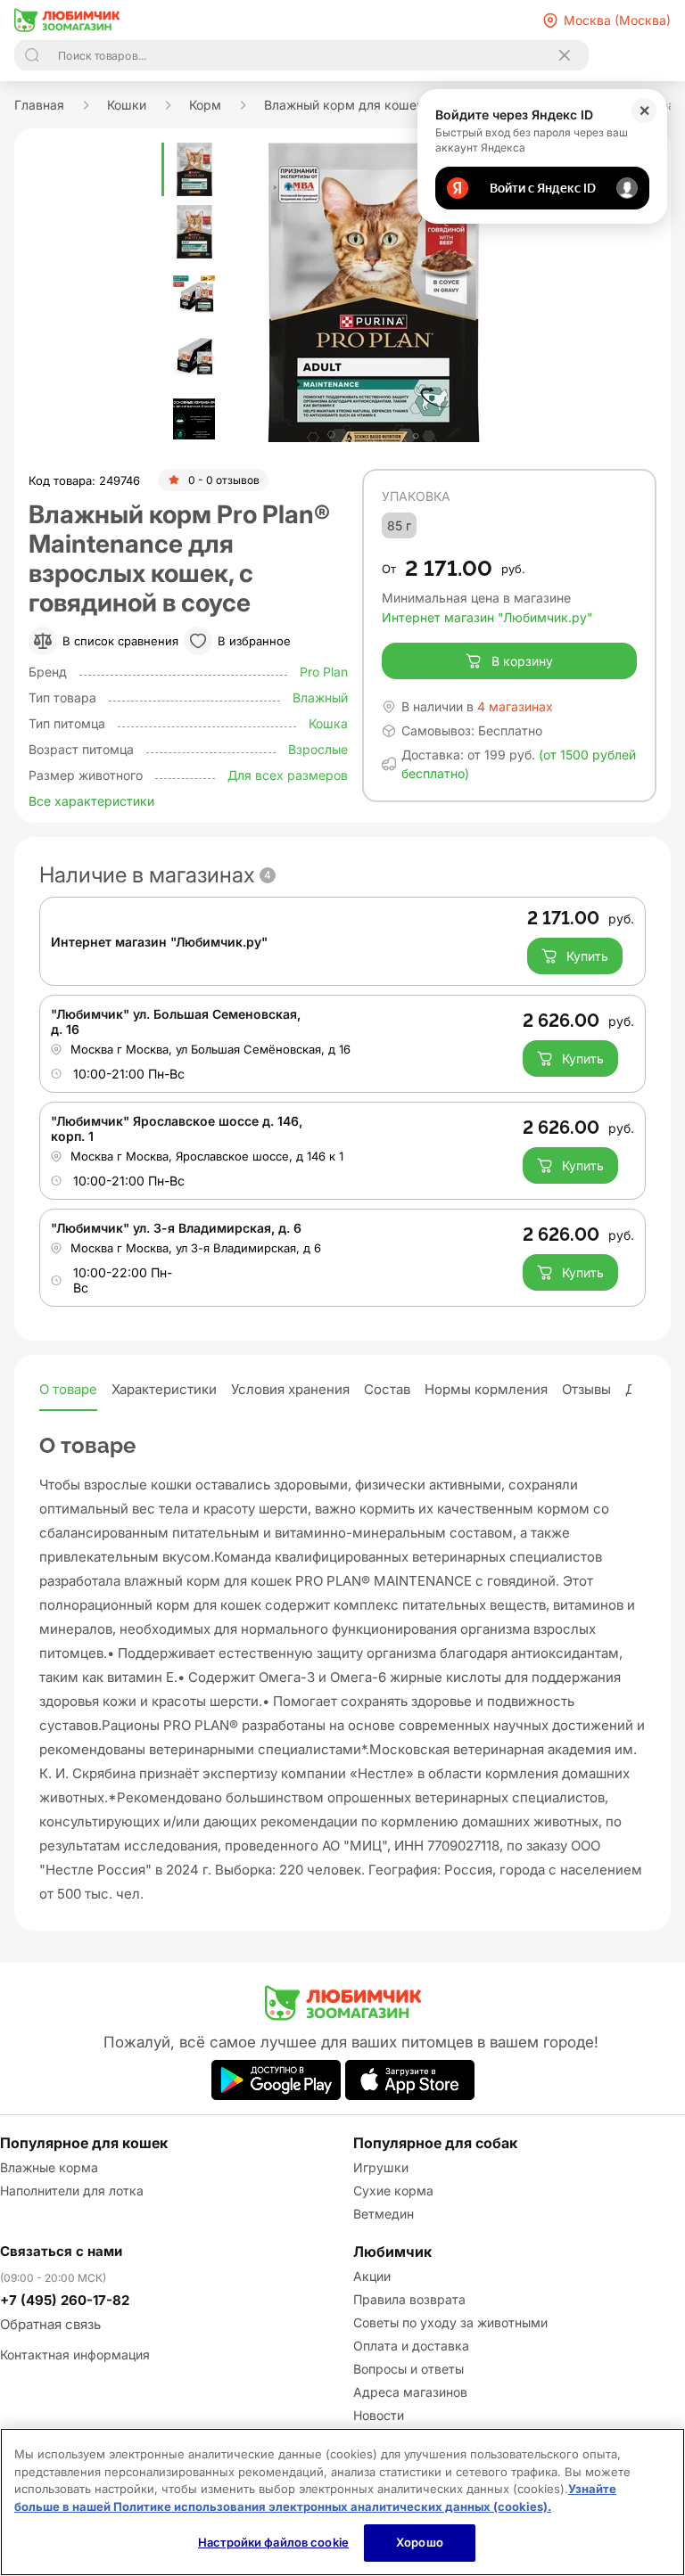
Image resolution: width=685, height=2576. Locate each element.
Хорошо (420, 2542)
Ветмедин (384, 2214)
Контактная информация (75, 2354)
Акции (372, 2276)
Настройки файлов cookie (273, 2542)
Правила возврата (409, 2299)
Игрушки (381, 2167)
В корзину (522, 661)
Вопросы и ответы (409, 2369)
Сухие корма (393, 2190)
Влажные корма (49, 2167)
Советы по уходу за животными (450, 2322)
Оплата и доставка (411, 2346)
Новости (379, 2415)
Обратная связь (50, 2324)
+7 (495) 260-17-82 (65, 2300)
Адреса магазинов (410, 2392)
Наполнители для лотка (72, 2190)
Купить (587, 956)
